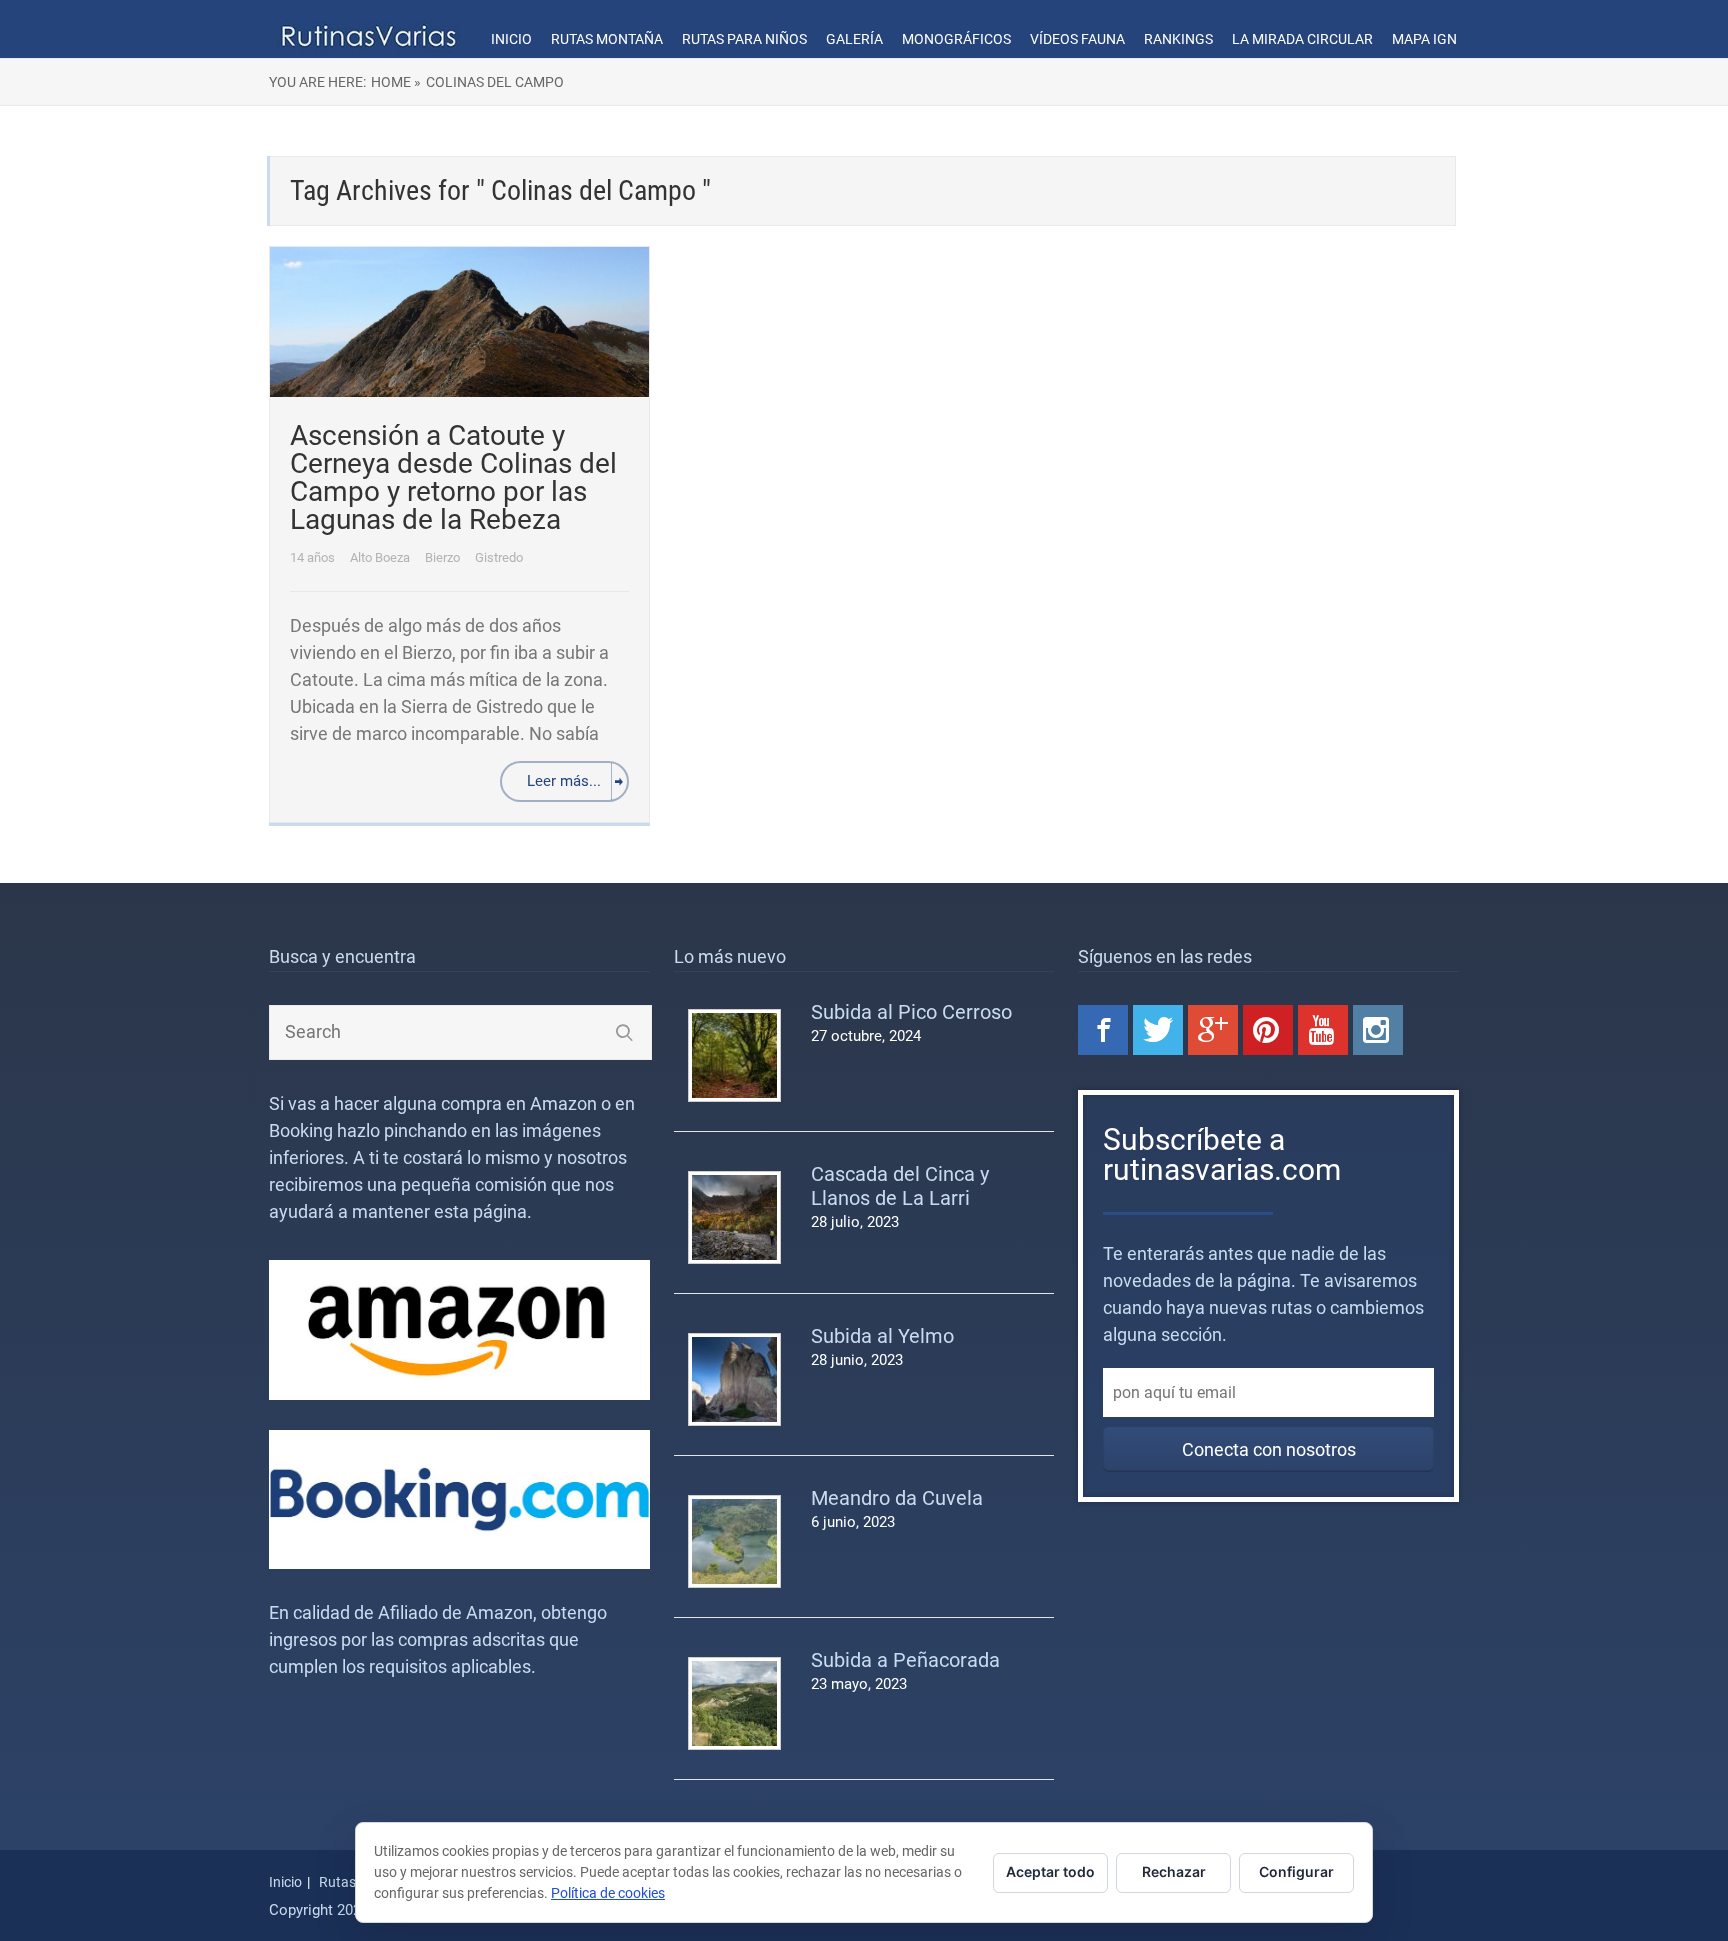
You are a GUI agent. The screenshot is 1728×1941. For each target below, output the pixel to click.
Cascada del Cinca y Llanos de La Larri (900, 1186)
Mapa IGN (1424, 39)
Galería (854, 39)
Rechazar (1174, 1871)
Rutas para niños (744, 39)
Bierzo (444, 557)
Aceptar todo (1050, 1871)
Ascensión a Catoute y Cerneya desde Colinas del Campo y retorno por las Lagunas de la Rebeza (453, 477)
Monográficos (956, 39)
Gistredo (499, 557)
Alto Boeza (381, 557)
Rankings (1178, 39)
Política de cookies (608, 1893)
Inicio (511, 39)
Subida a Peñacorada (905, 1660)
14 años (314, 557)
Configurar (1296, 1871)
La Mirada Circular (1302, 39)
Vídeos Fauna (1077, 39)
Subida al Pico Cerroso (911, 1012)
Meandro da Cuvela (897, 1498)
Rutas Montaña (607, 39)
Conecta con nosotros (1269, 1449)
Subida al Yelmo (882, 1336)
